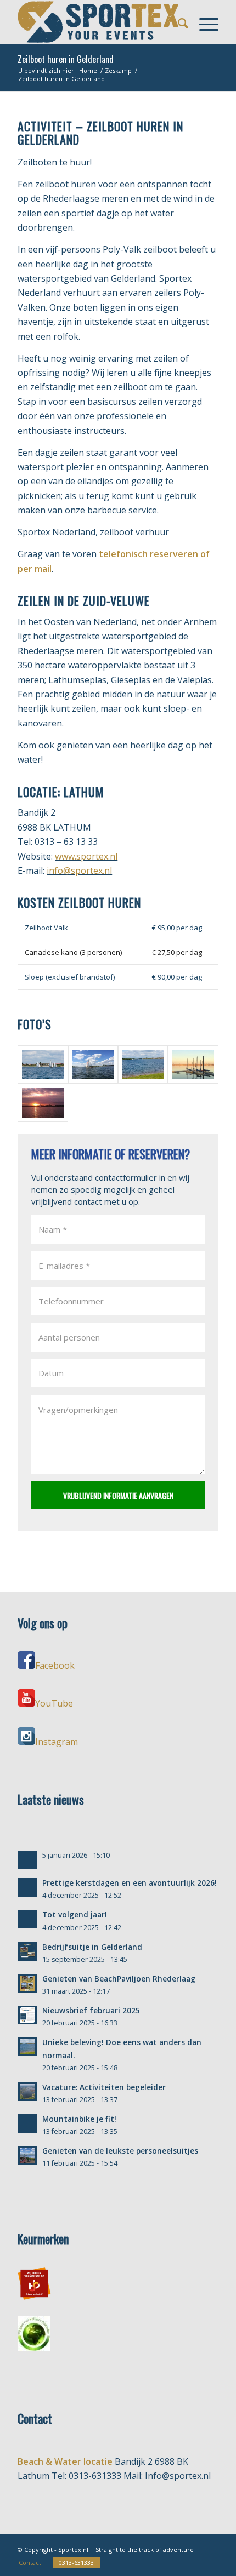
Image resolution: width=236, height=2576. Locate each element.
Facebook (55, 1665)
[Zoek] (178, 22)
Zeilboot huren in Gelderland (66, 59)
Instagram (57, 1742)
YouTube (54, 1703)
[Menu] (203, 22)
